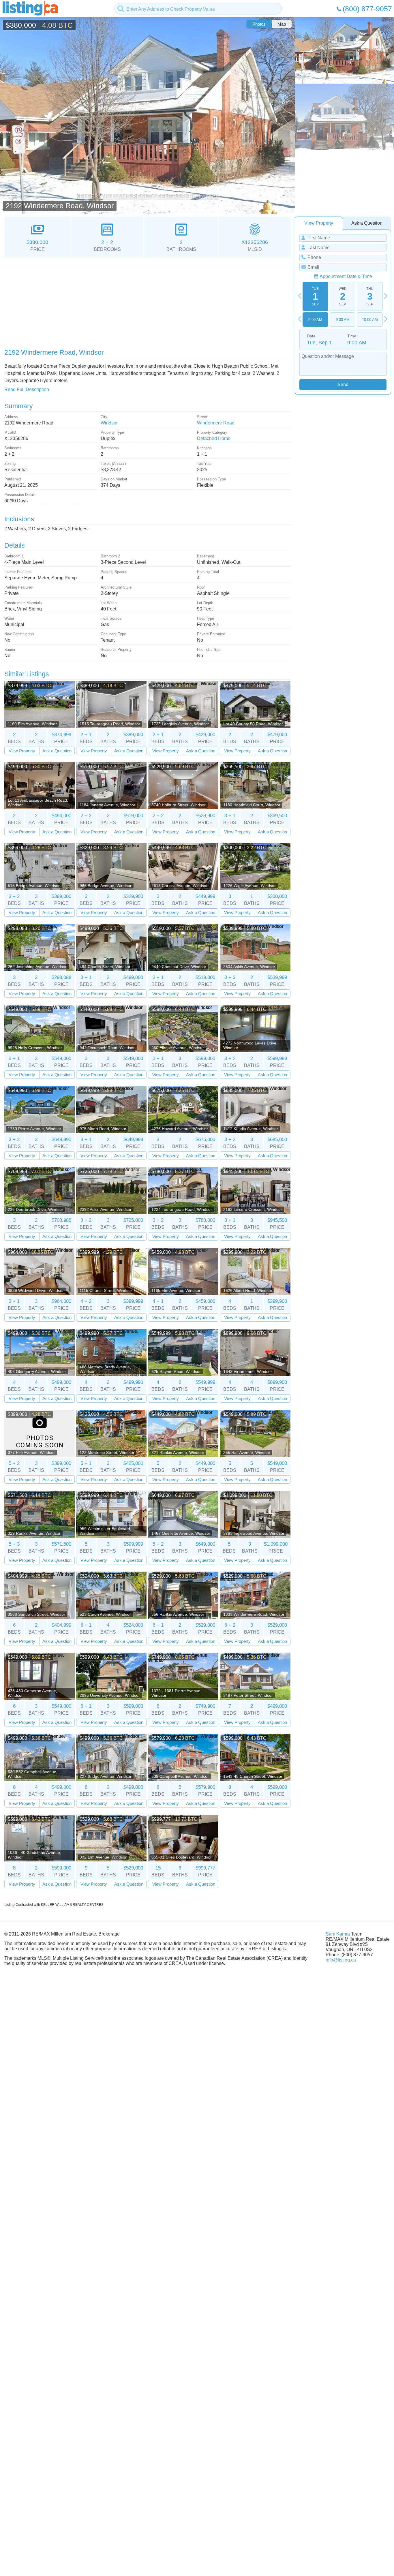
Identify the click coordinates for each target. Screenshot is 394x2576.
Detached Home (214, 438)
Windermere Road (216, 423)
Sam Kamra (338, 1934)
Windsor (109, 423)
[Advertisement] (147, 301)
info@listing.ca (341, 1960)
